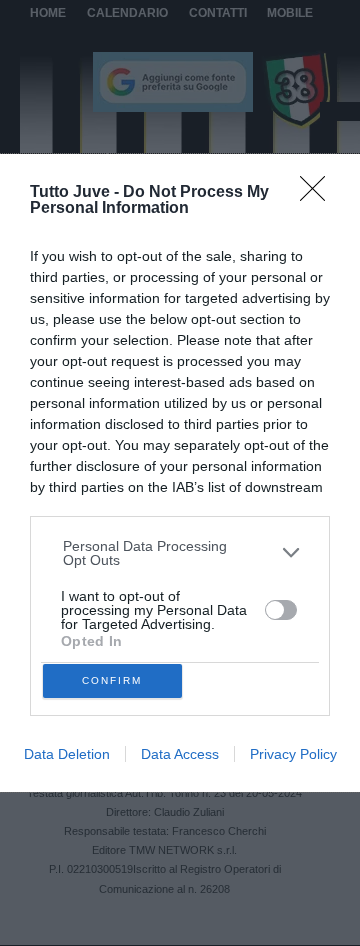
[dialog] (180, 472)
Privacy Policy (293, 754)
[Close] (319, 195)
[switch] (281, 610)
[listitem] (180, 553)
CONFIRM (112, 680)
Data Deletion (67, 754)
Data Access (180, 754)
